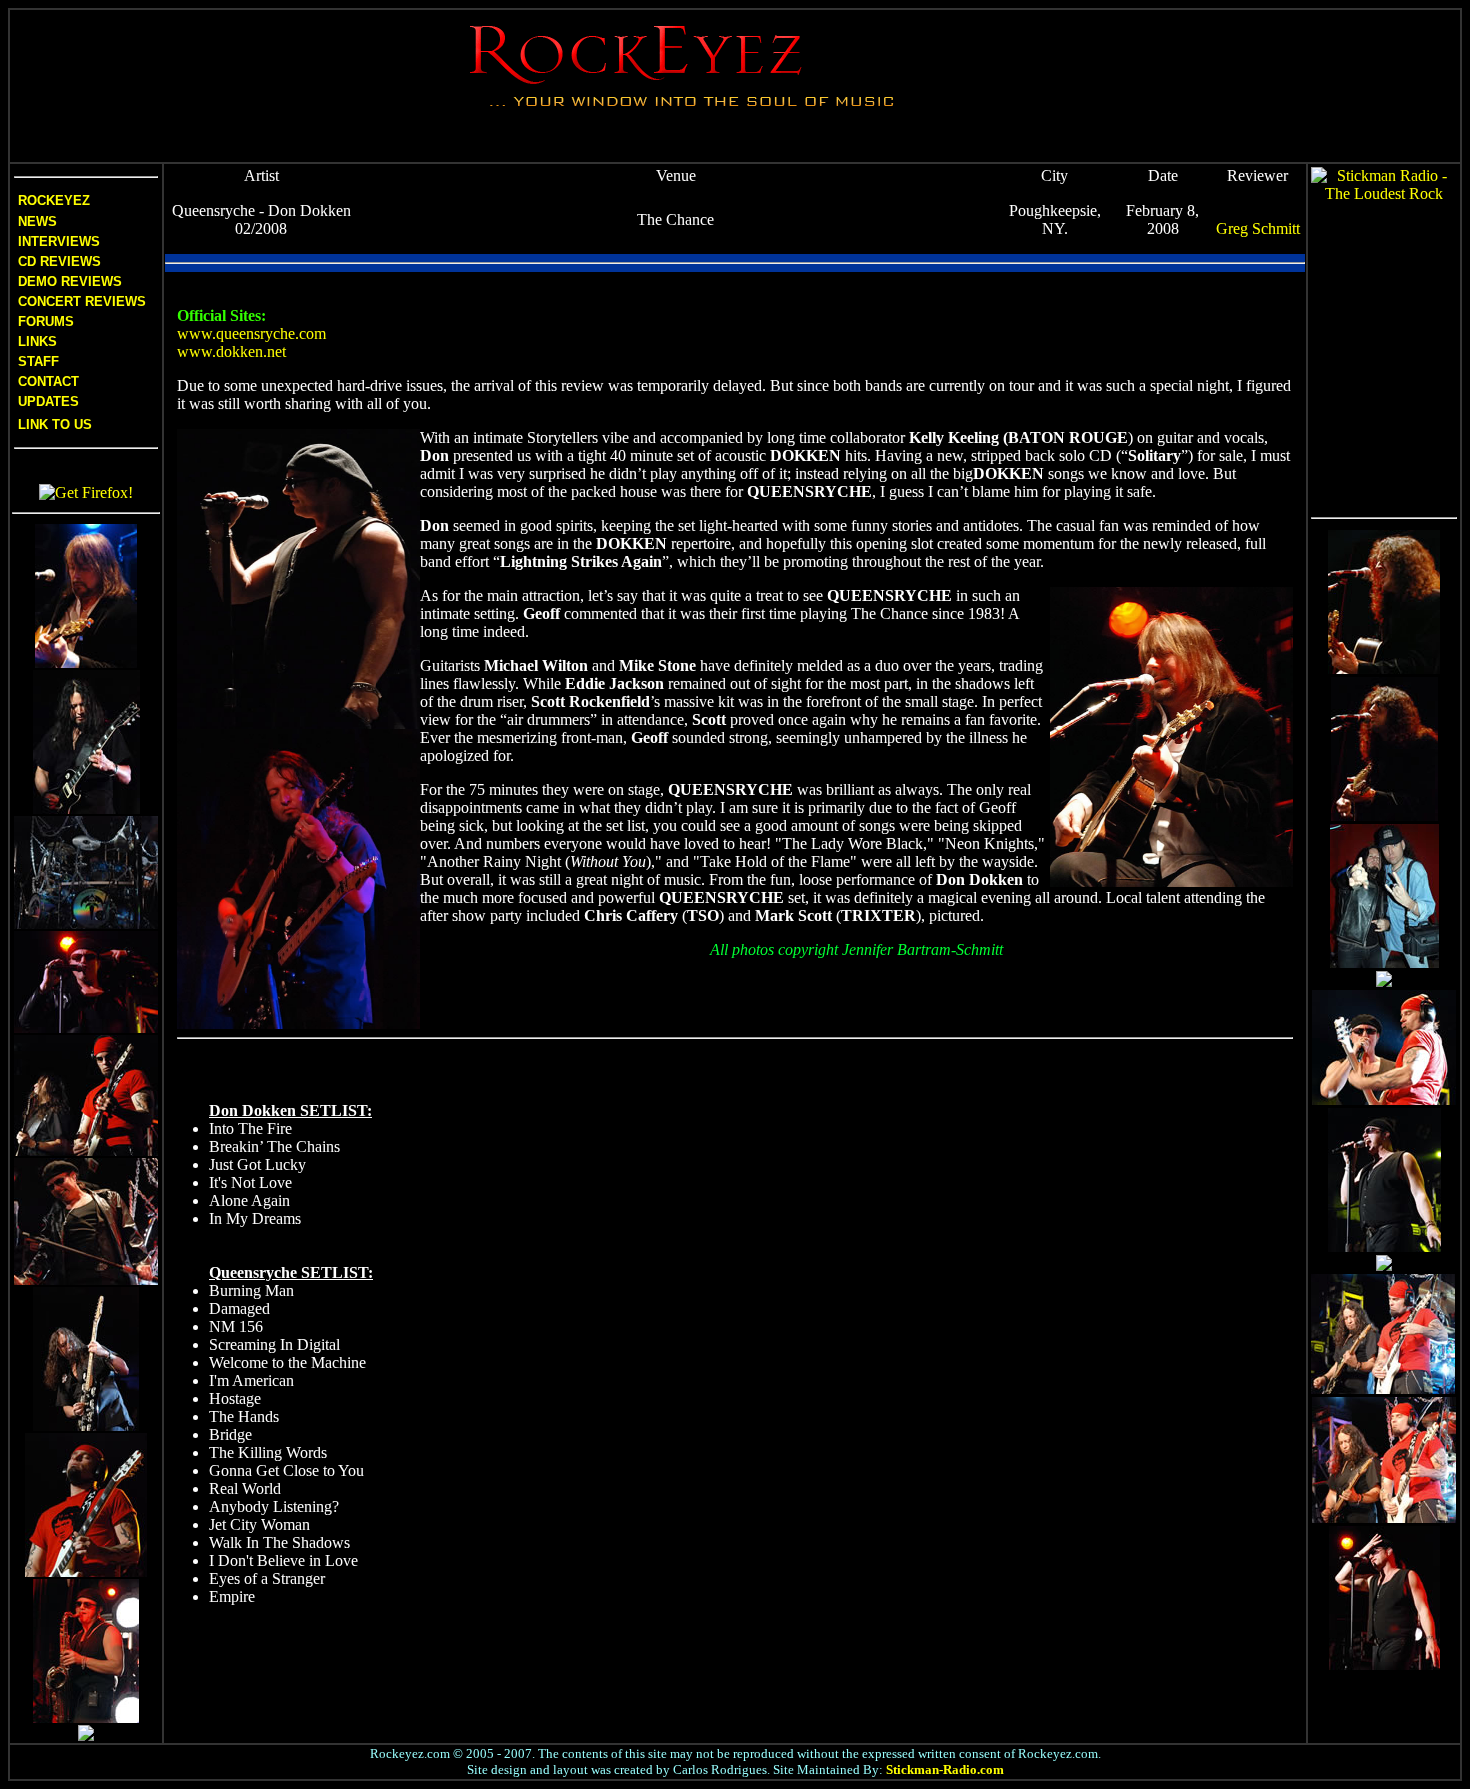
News (35, 221)
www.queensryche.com (251, 333)
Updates (46, 401)
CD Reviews (57, 261)
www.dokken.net (231, 351)
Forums (46, 321)
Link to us (53, 424)
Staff (38, 361)
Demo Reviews (68, 281)
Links (37, 341)
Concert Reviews (82, 301)
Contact (48, 381)
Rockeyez (54, 200)
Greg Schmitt (1258, 228)
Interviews (57, 241)
